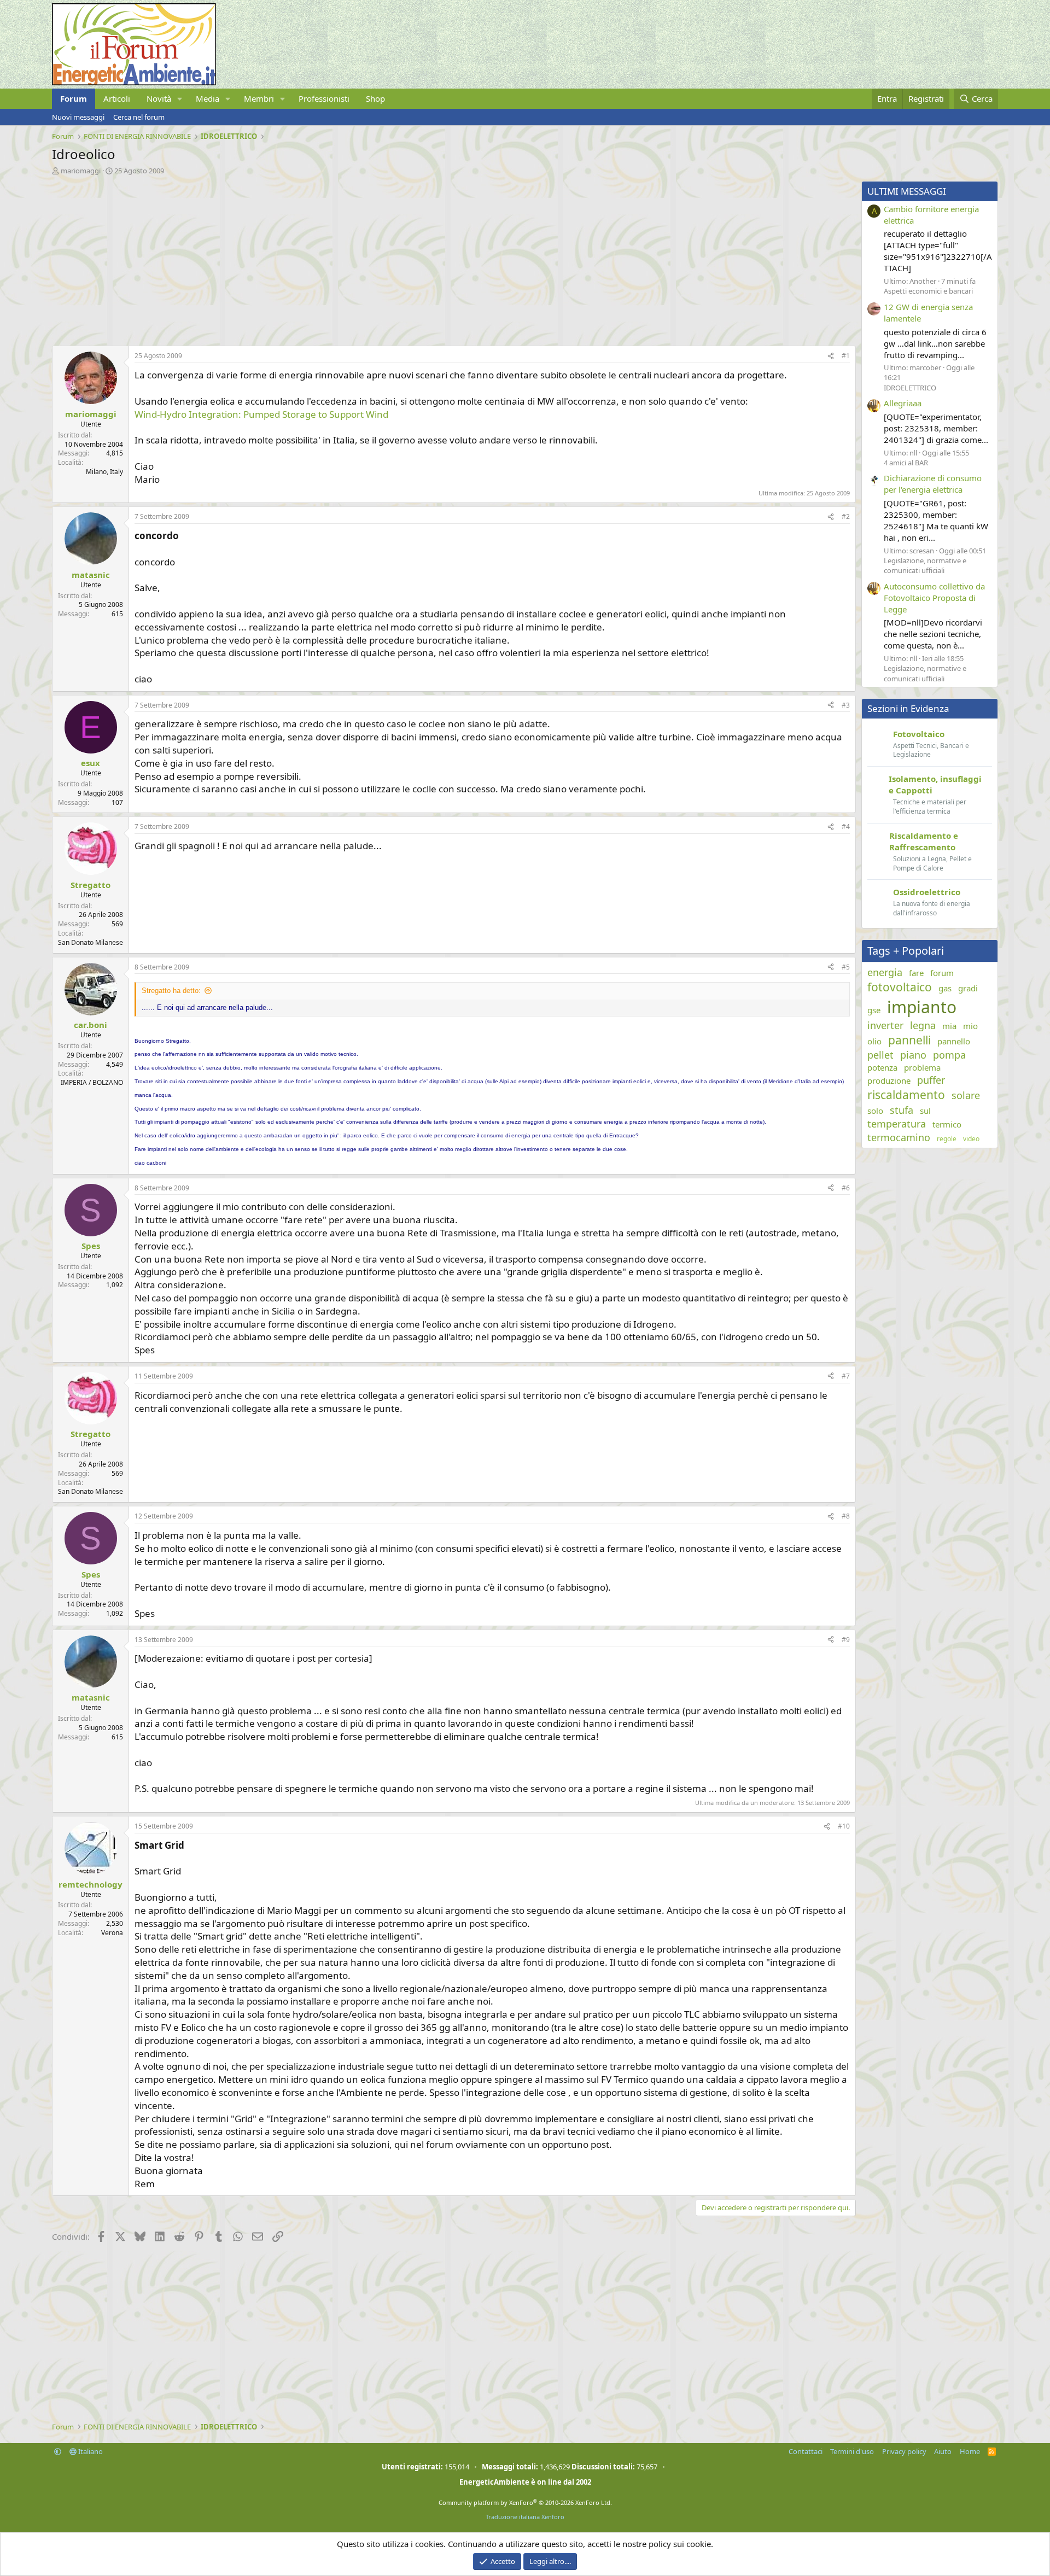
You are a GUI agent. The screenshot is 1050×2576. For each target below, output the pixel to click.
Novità (159, 98)
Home (970, 2451)
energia (885, 972)
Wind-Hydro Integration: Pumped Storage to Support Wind (261, 414)
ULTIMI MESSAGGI (907, 191)
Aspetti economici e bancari (928, 291)
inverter (885, 1025)
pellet (880, 1055)
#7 (846, 1376)
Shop (375, 98)
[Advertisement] (380, 258)
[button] (180, 99)
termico (947, 1124)
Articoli (117, 98)
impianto (922, 1007)
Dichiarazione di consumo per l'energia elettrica (933, 484)
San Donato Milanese (91, 942)
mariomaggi (81, 171)
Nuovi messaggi (78, 117)
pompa (949, 1055)
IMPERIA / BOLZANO (92, 1082)
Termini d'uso (852, 2451)
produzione (889, 1080)
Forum (74, 98)
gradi (968, 988)
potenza (882, 1067)
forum (942, 973)
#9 (846, 1640)
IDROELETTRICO (910, 388)
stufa (902, 1110)
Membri (259, 98)
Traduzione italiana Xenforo (525, 2517)
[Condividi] (831, 356)
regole (947, 1139)
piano (913, 1055)
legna (923, 1025)
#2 (846, 516)
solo (875, 1111)
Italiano (90, 2451)
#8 (846, 1516)
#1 (846, 356)
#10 (844, 1826)
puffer (931, 1080)
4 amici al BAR (906, 463)
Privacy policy (904, 2451)
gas (945, 988)
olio (874, 1041)
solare (966, 1095)
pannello (954, 1041)
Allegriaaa (903, 403)
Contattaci (806, 2451)
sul (925, 1111)
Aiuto (943, 2451)
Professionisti (324, 98)
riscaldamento (906, 1095)
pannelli (909, 1040)
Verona (112, 1933)
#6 (846, 1188)
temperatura (897, 1124)
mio (970, 1026)
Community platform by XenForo (525, 2502)
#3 (846, 705)
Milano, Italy (104, 472)
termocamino (899, 1137)
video (971, 1139)
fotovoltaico (900, 987)
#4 (846, 826)
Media (208, 98)
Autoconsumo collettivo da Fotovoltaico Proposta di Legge (934, 598)
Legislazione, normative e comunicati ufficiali (925, 565)
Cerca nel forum (139, 117)
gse (874, 1010)
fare (916, 973)
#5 (846, 967)
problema (922, 1067)
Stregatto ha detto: (171, 991)
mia (949, 1026)
